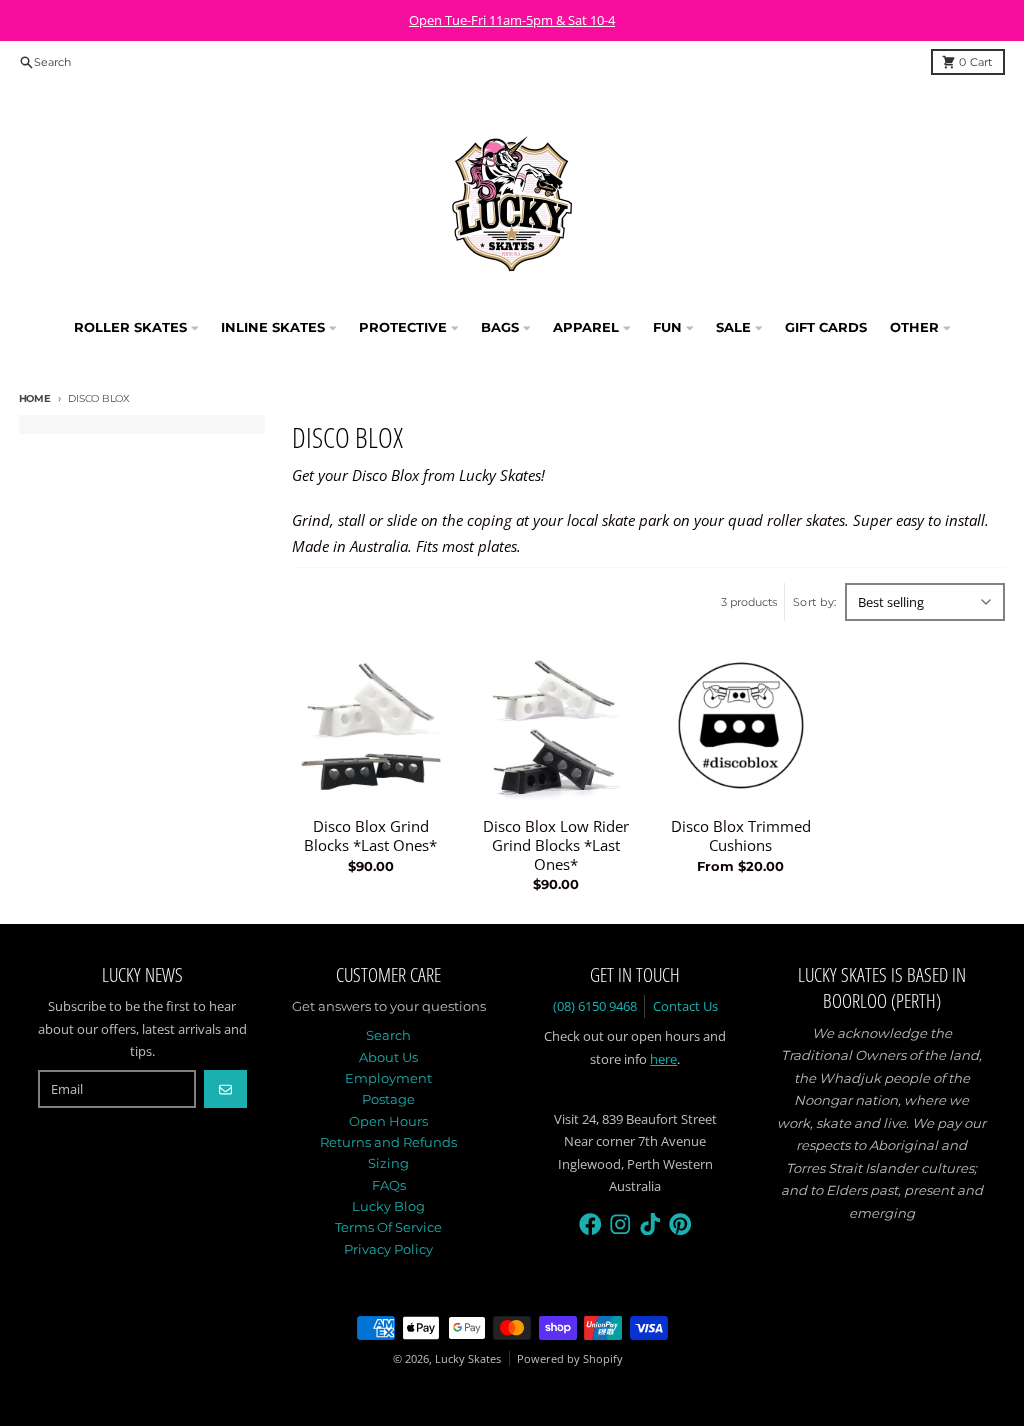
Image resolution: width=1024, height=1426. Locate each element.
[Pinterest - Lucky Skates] (680, 1224)
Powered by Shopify (570, 1358)
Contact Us (685, 1006)
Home (35, 398)
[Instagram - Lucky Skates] (620, 1224)
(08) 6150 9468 (595, 1006)
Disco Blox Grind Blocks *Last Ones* (370, 836)
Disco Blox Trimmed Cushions (741, 836)
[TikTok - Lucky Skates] (650, 1224)
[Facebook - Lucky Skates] (590, 1224)
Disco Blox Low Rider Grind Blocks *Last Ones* (556, 845)
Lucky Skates (468, 1358)
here (663, 1059)
